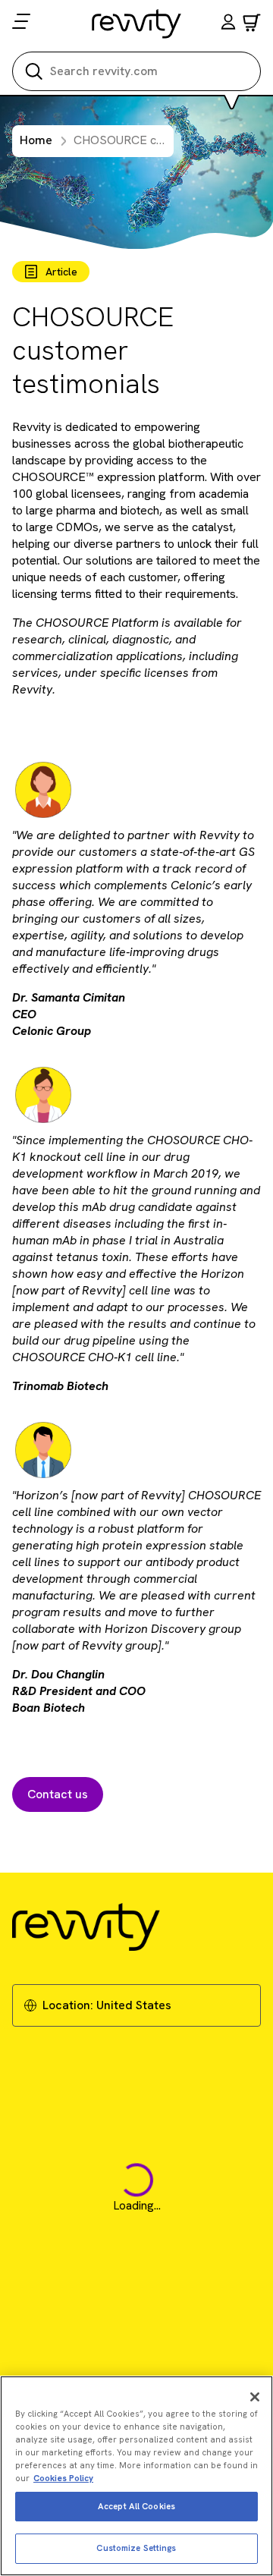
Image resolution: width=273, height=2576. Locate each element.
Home (36, 140)
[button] (228, 24)
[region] (136, 2476)
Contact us (58, 1794)
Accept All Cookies (136, 2506)
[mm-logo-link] (137, 24)
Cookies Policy (63, 2478)
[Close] (255, 2397)
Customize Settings (136, 2548)
